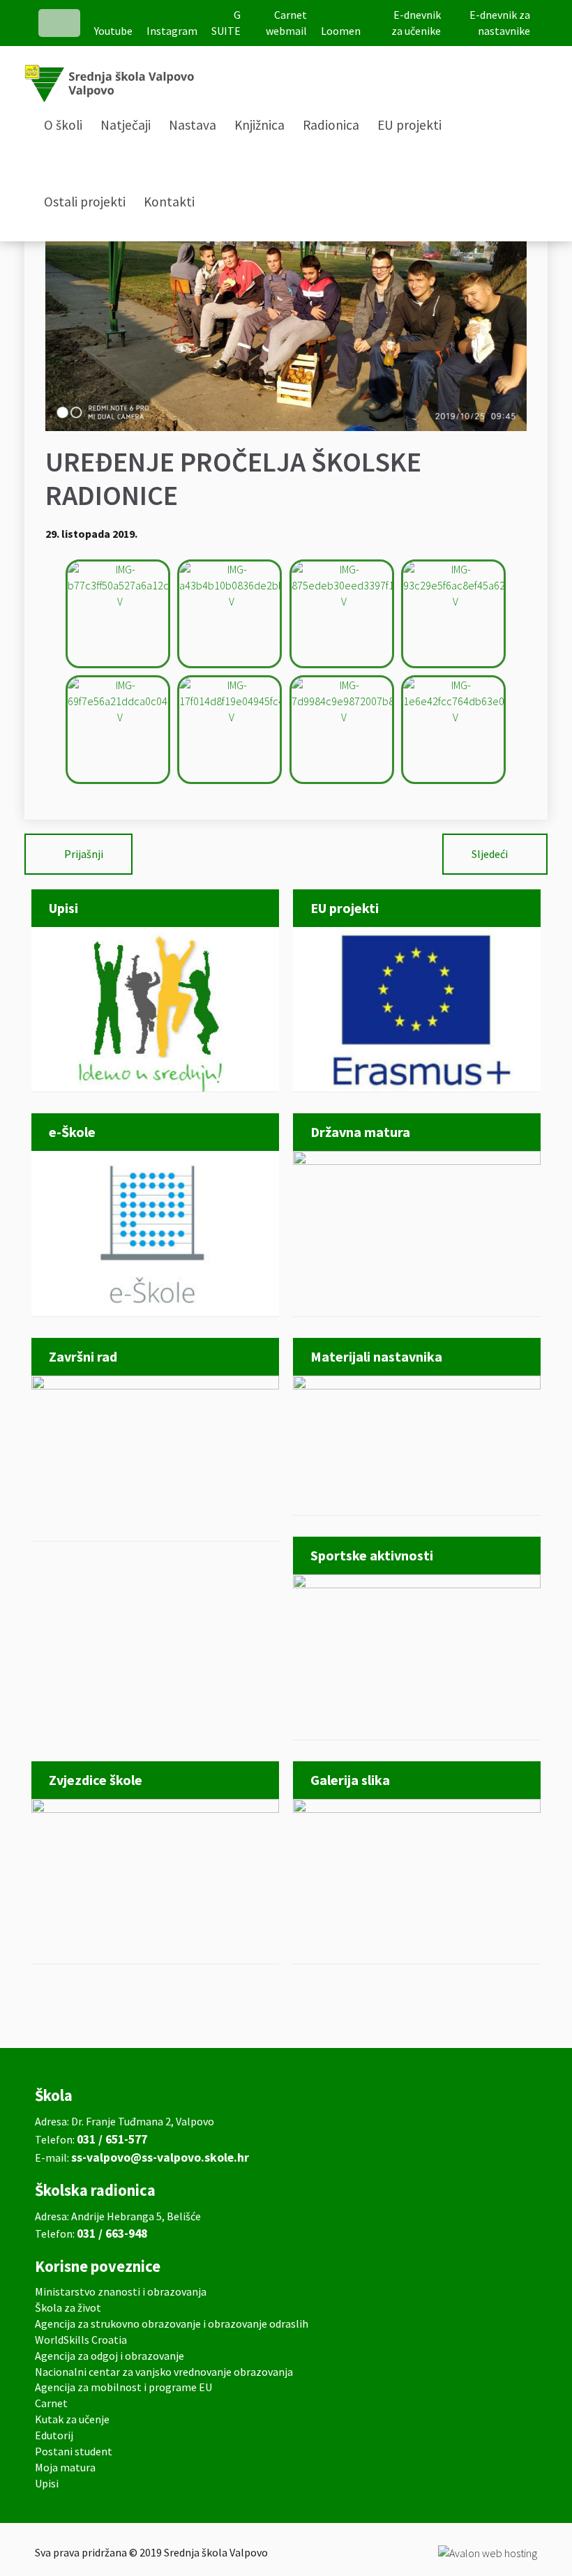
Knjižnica (259, 125)
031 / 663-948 (112, 2234)
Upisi (47, 2483)
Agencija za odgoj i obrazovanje (110, 2356)
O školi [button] (63, 125)
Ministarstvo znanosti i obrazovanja (121, 2291)
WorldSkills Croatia (81, 2340)
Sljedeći (490, 854)
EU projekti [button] (409, 125)
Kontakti (169, 202)
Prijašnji (84, 854)
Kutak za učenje (72, 2419)
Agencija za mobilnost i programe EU (123, 2387)
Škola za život (68, 2307)
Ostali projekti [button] (85, 202)
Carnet (51, 2403)
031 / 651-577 (112, 2139)
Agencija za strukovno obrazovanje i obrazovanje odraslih (172, 2323)
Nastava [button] (193, 125)
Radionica (331, 125)
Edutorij (54, 2435)
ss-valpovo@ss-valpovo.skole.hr (160, 2157)
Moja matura (65, 2467)
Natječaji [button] (126, 125)
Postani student (74, 2451)
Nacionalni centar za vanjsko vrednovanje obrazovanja (164, 2372)
